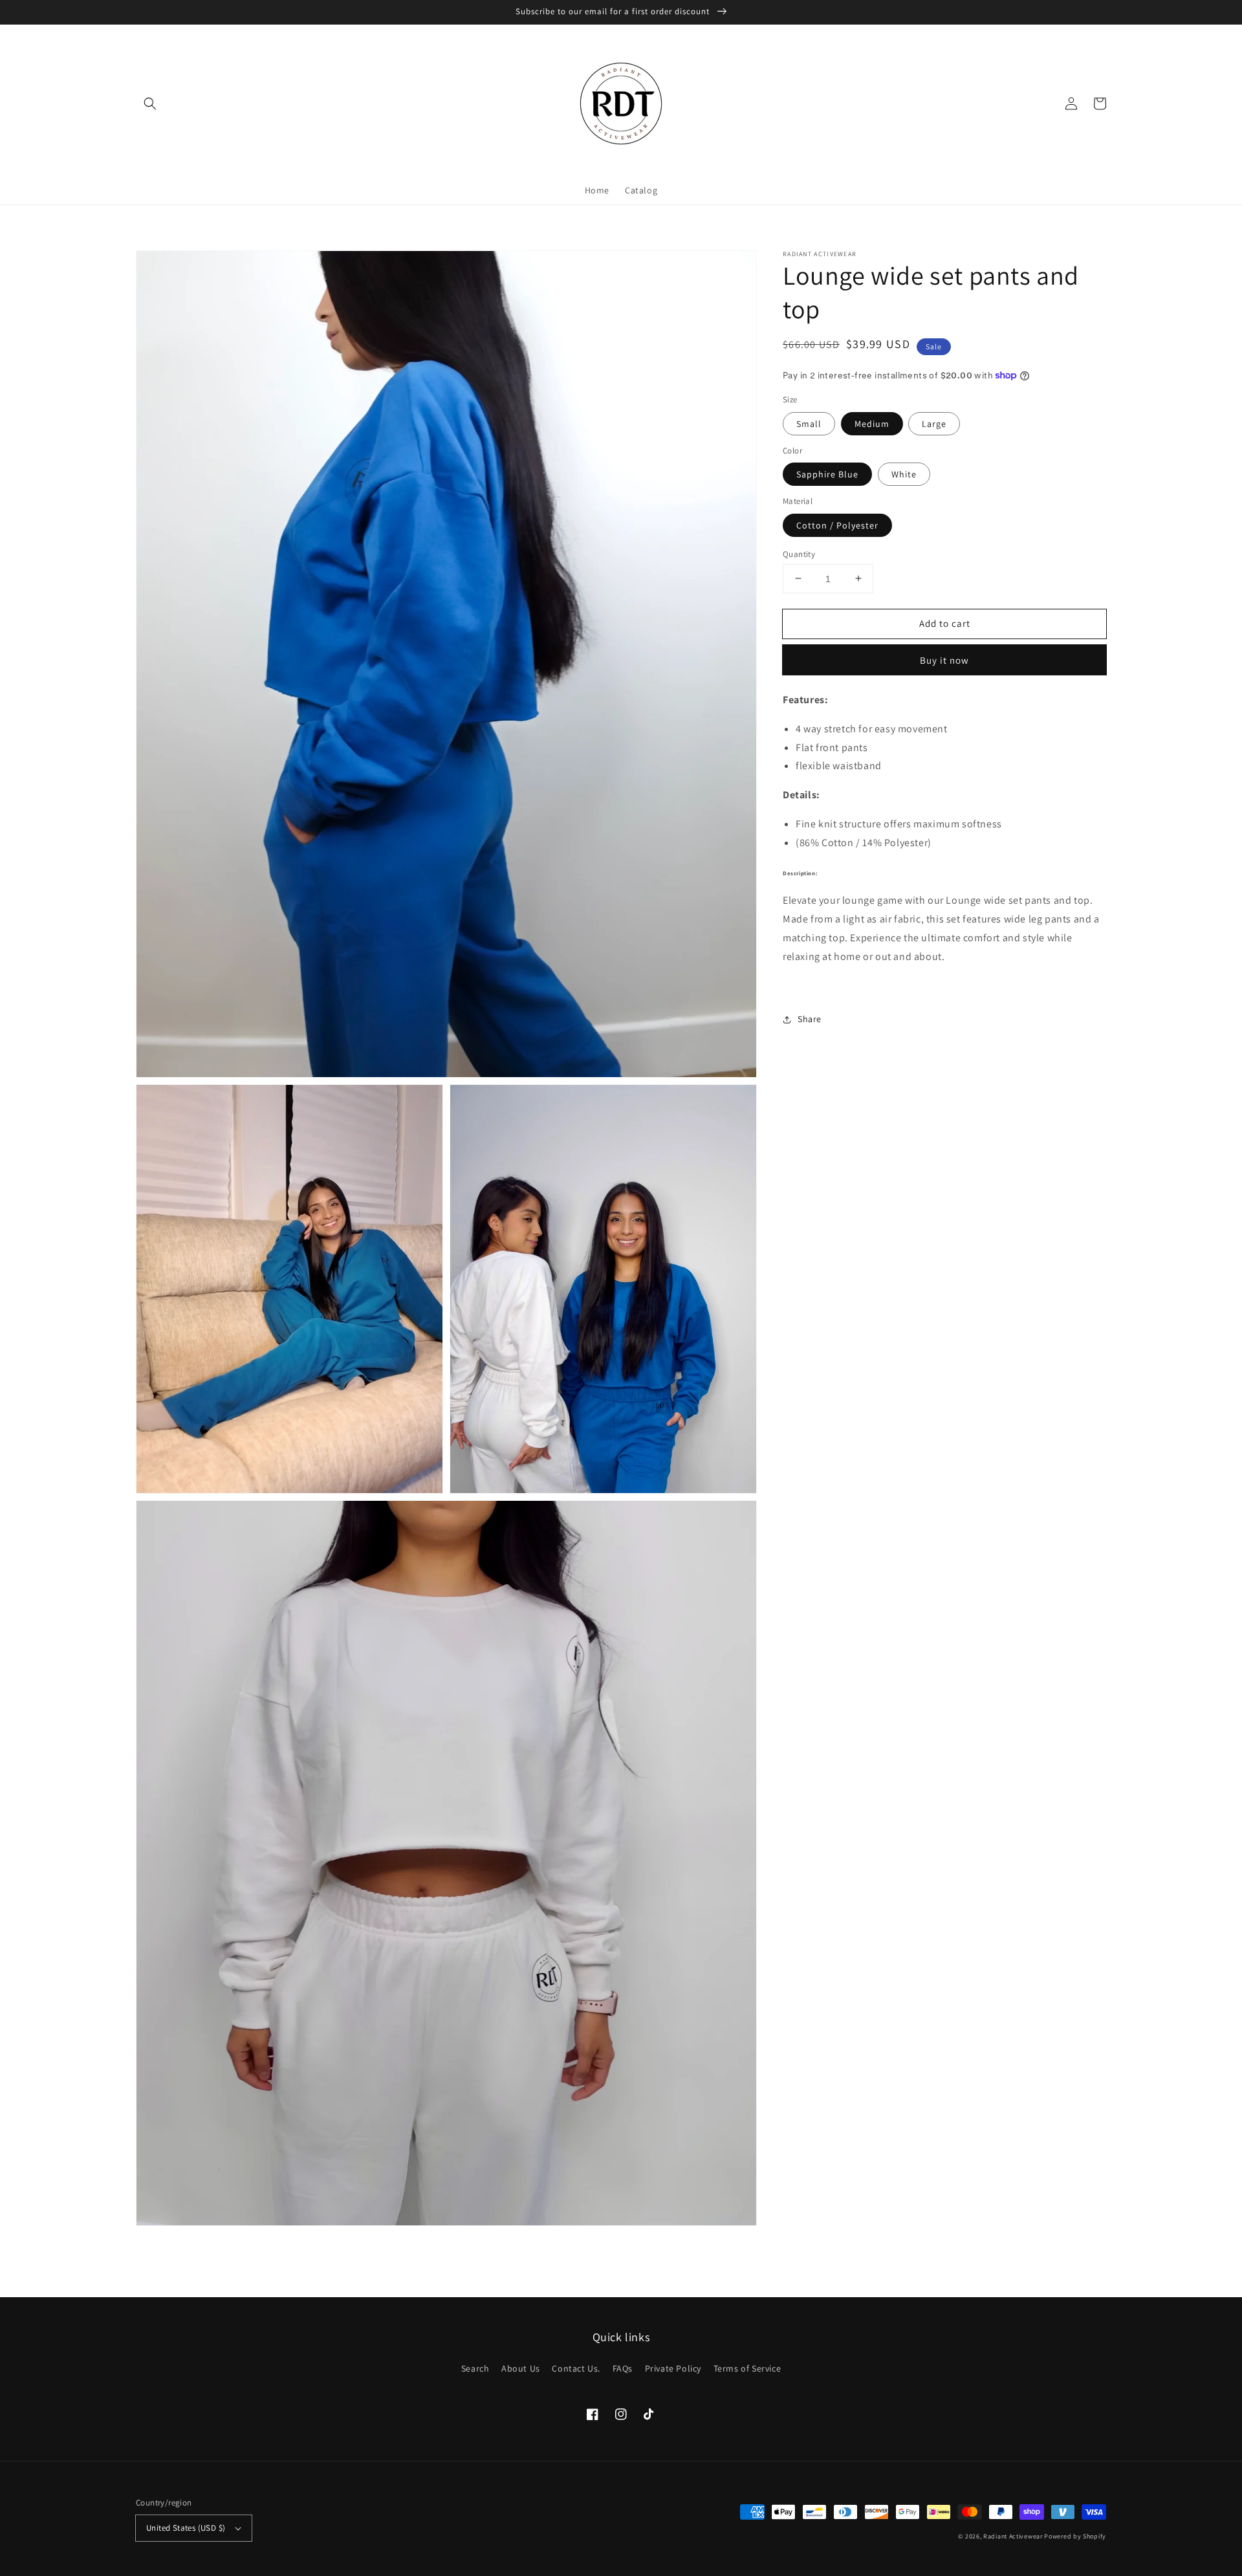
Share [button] (810, 1019)
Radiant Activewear (1013, 2536)
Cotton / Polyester (837, 525)
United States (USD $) (186, 2528)
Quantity (799, 553)
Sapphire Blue (827, 474)
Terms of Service (747, 2368)
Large (934, 423)
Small (809, 423)
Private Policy (673, 2368)
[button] (150, 104)
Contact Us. (576, 2368)
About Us (521, 2368)
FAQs (623, 2368)
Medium (872, 423)
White (904, 474)
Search (475, 2368)
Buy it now (944, 660)
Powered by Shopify (1075, 2536)
